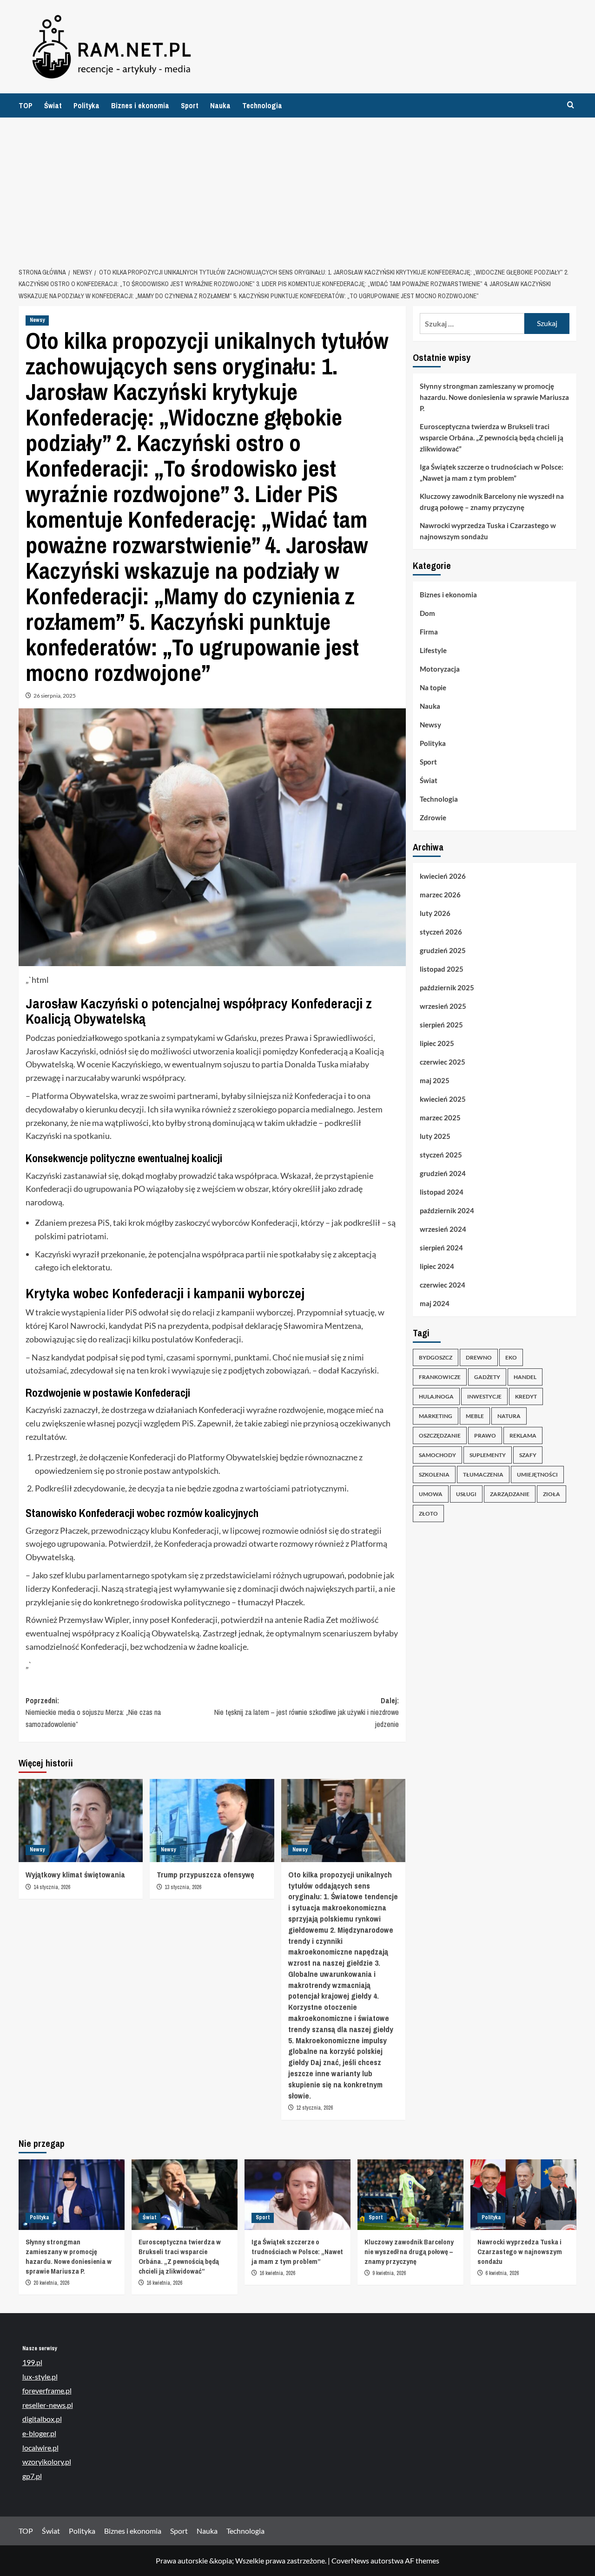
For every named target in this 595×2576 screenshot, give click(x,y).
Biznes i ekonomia (140, 105)
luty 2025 (435, 1137)
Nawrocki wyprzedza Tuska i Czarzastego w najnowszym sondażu (488, 531)
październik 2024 (447, 1211)
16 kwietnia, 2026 (164, 2283)
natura (509, 1416)
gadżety (487, 1377)
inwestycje (484, 1396)
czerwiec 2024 (443, 1285)
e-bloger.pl (39, 2433)
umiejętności (537, 1474)
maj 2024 (435, 1304)
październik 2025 (447, 988)
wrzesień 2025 (443, 1007)
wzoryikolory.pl (47, 2462)
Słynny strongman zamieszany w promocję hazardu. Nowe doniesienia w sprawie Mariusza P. (494, 397)
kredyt (526, 1396)
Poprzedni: (93, 1712)
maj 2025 (435, 1081)
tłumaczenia (483, 1474)
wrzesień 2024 (443, 1229)
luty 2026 (435, 914)
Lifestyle (433, 651)
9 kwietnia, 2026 (389, 2273)
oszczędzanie (440, 1435)
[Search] (571, 105)
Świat (53, 105)
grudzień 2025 (443, 951)
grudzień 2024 (443, 1174)
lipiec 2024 (437, 1267)
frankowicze (440, 1377)
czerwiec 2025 (443, 1062)
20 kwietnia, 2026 (51, 2283)
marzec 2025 (440, 1118)
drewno (479, 1357)
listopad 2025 (442, 969)
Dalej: (306, 1712)
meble (475, 1416)
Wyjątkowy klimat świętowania (75, 1874)
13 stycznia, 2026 (183, 1887)
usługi (466, 1494)
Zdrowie (433, 818)
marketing (436, 1416)
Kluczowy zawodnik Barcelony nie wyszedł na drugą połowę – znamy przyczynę (492, 502)
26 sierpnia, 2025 (55, 696)
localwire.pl (40, 2448)
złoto (428, 1514)
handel (525, 1377)
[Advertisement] (297, 187)
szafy (528, 1455)
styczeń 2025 (441, 1155)
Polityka (86, 105)
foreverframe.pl (47, 2390)
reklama (523, 1435)
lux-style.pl (40, 2377)
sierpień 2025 (441, 1025)
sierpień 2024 (441, 1248)
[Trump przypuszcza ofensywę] (212, 1820)
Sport (190, 105)
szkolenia (434, 1474)
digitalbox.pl (42, 2419)
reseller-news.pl (48, 2405)
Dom (427, 614)
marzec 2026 (440, 895)
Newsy (37, 320)
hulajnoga (436, 1396)
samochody (437, 1455)
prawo (485, 1435)
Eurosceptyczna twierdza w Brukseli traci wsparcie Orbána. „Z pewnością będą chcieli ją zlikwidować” (492, 438)
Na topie (433, 688)
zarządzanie (510, 1494)
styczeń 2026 (441, 932)
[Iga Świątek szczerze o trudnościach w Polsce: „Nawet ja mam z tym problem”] (297, 2195)
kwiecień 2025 (443, 1099)
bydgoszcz (436, 1357)
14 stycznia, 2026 (52, 1887)
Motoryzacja (440, 669)
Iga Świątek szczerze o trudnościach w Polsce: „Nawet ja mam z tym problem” (492, 472)
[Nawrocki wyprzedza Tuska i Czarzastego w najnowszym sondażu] (523, 2195)
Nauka (220, 105)
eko (511, 1357)
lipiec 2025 (437, 1044)
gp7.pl (32, 2476)
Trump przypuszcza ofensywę (205, 1874)
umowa (431, 1494)
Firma (429, 632)
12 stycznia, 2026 (314, 2108)
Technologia (262, 105)
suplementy (488, 1455)
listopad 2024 (442, 1192)
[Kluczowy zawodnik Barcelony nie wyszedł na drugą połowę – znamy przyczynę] (410, 2195)
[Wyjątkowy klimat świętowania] (81, 1820)
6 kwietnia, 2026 (502, 2273)
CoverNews (350, 2560)
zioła (552, 1494)
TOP (26, 105)
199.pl (32, 2362)
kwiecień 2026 (443, 876)
